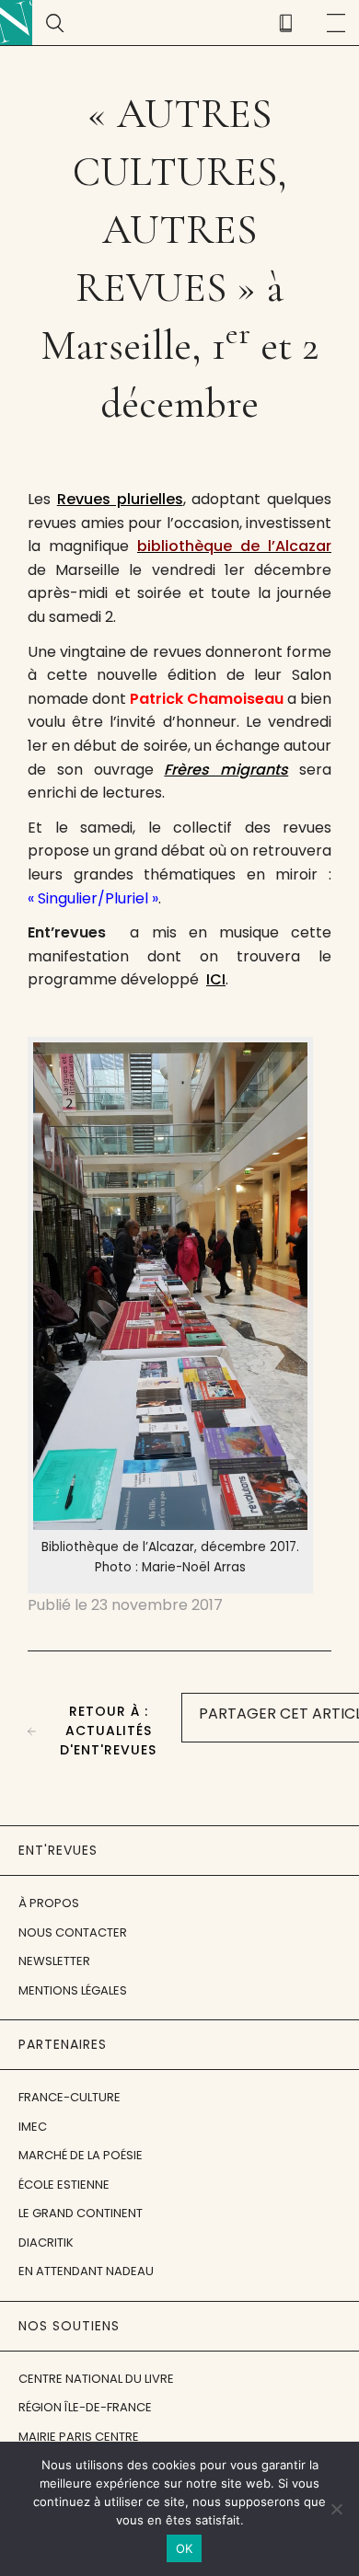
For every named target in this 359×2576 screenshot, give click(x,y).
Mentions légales (73, 1990)
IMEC (33, 2127)
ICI (216, 979)
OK (185, 2548)
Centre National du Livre (96, 2379)
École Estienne (64, 2185)
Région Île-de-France (85, 2407)
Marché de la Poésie (81, 2155)
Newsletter (54, 1961)
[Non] (336, 2509)
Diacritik (46, 2242)
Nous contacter (73, 1932)
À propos (49, 1903)
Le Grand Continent (81, 2213)
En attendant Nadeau (86, 2271)
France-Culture (69, 2097)
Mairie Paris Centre (79, 2437)
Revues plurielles (120, 499)
